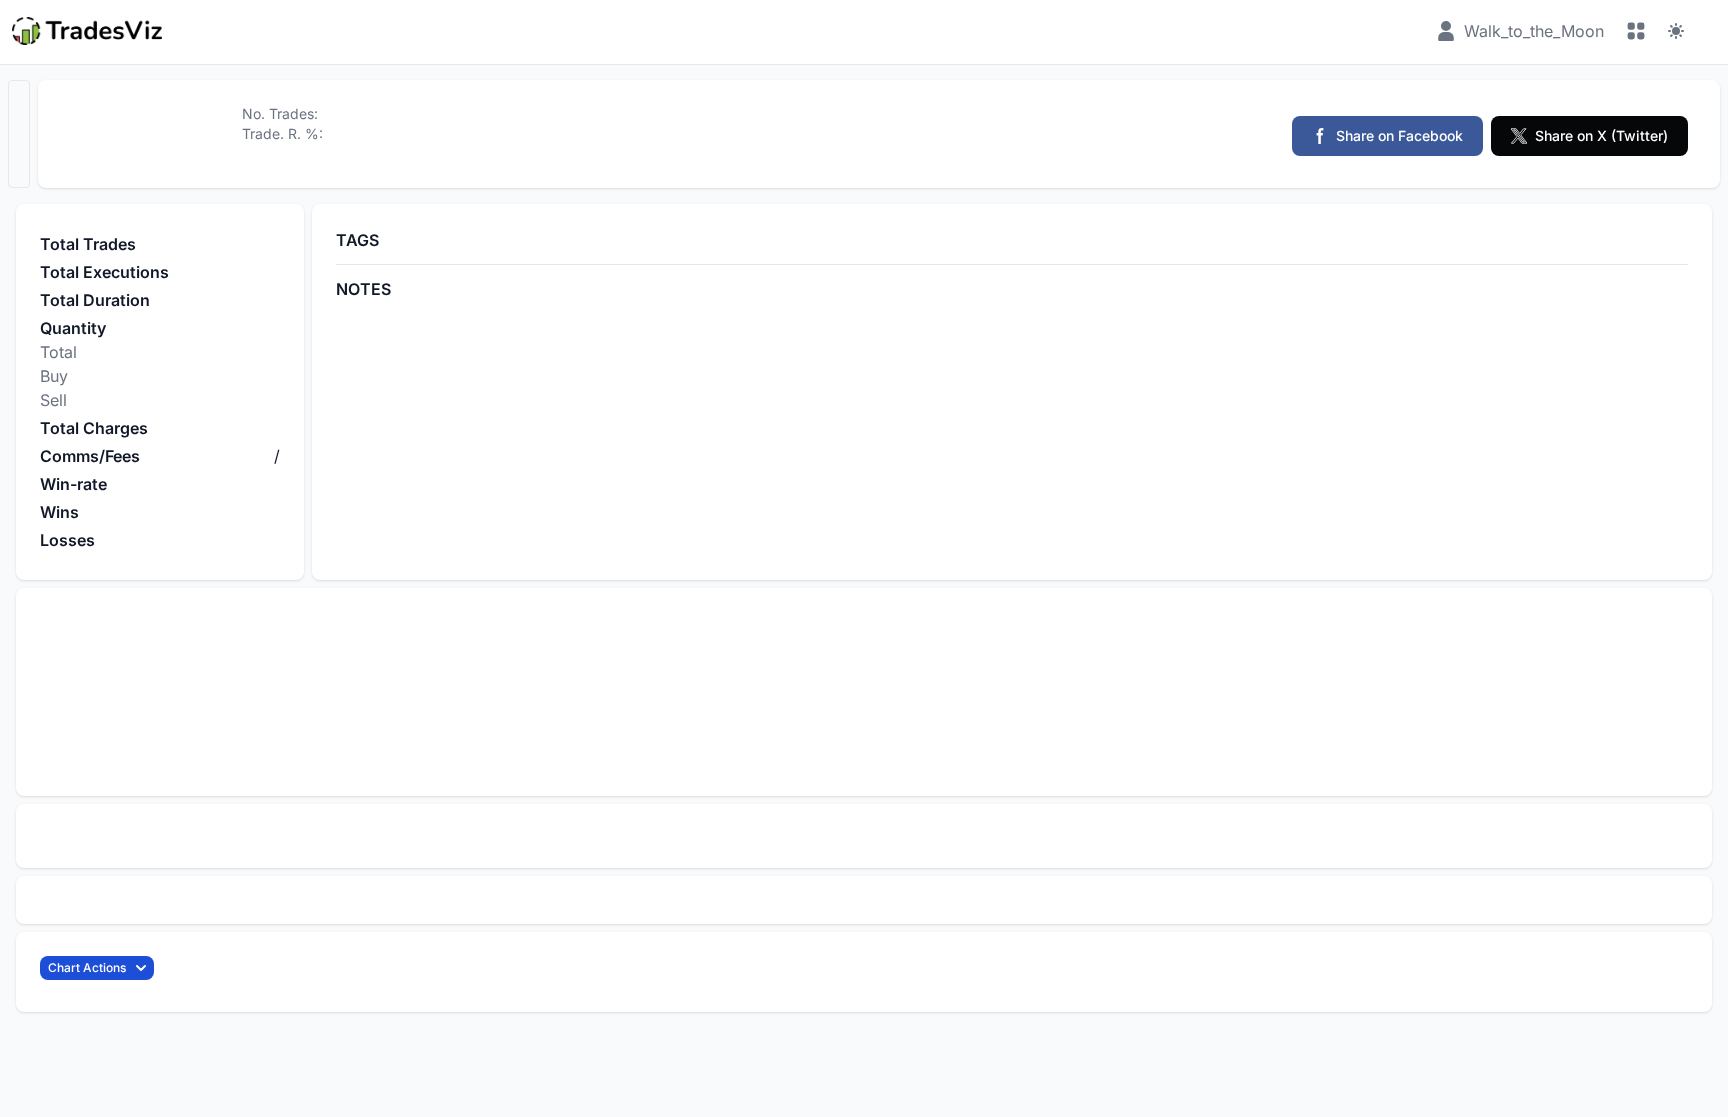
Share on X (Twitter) (1601, 135)
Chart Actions (87, 967)
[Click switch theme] (1676, 31)
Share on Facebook (1399, 135)
